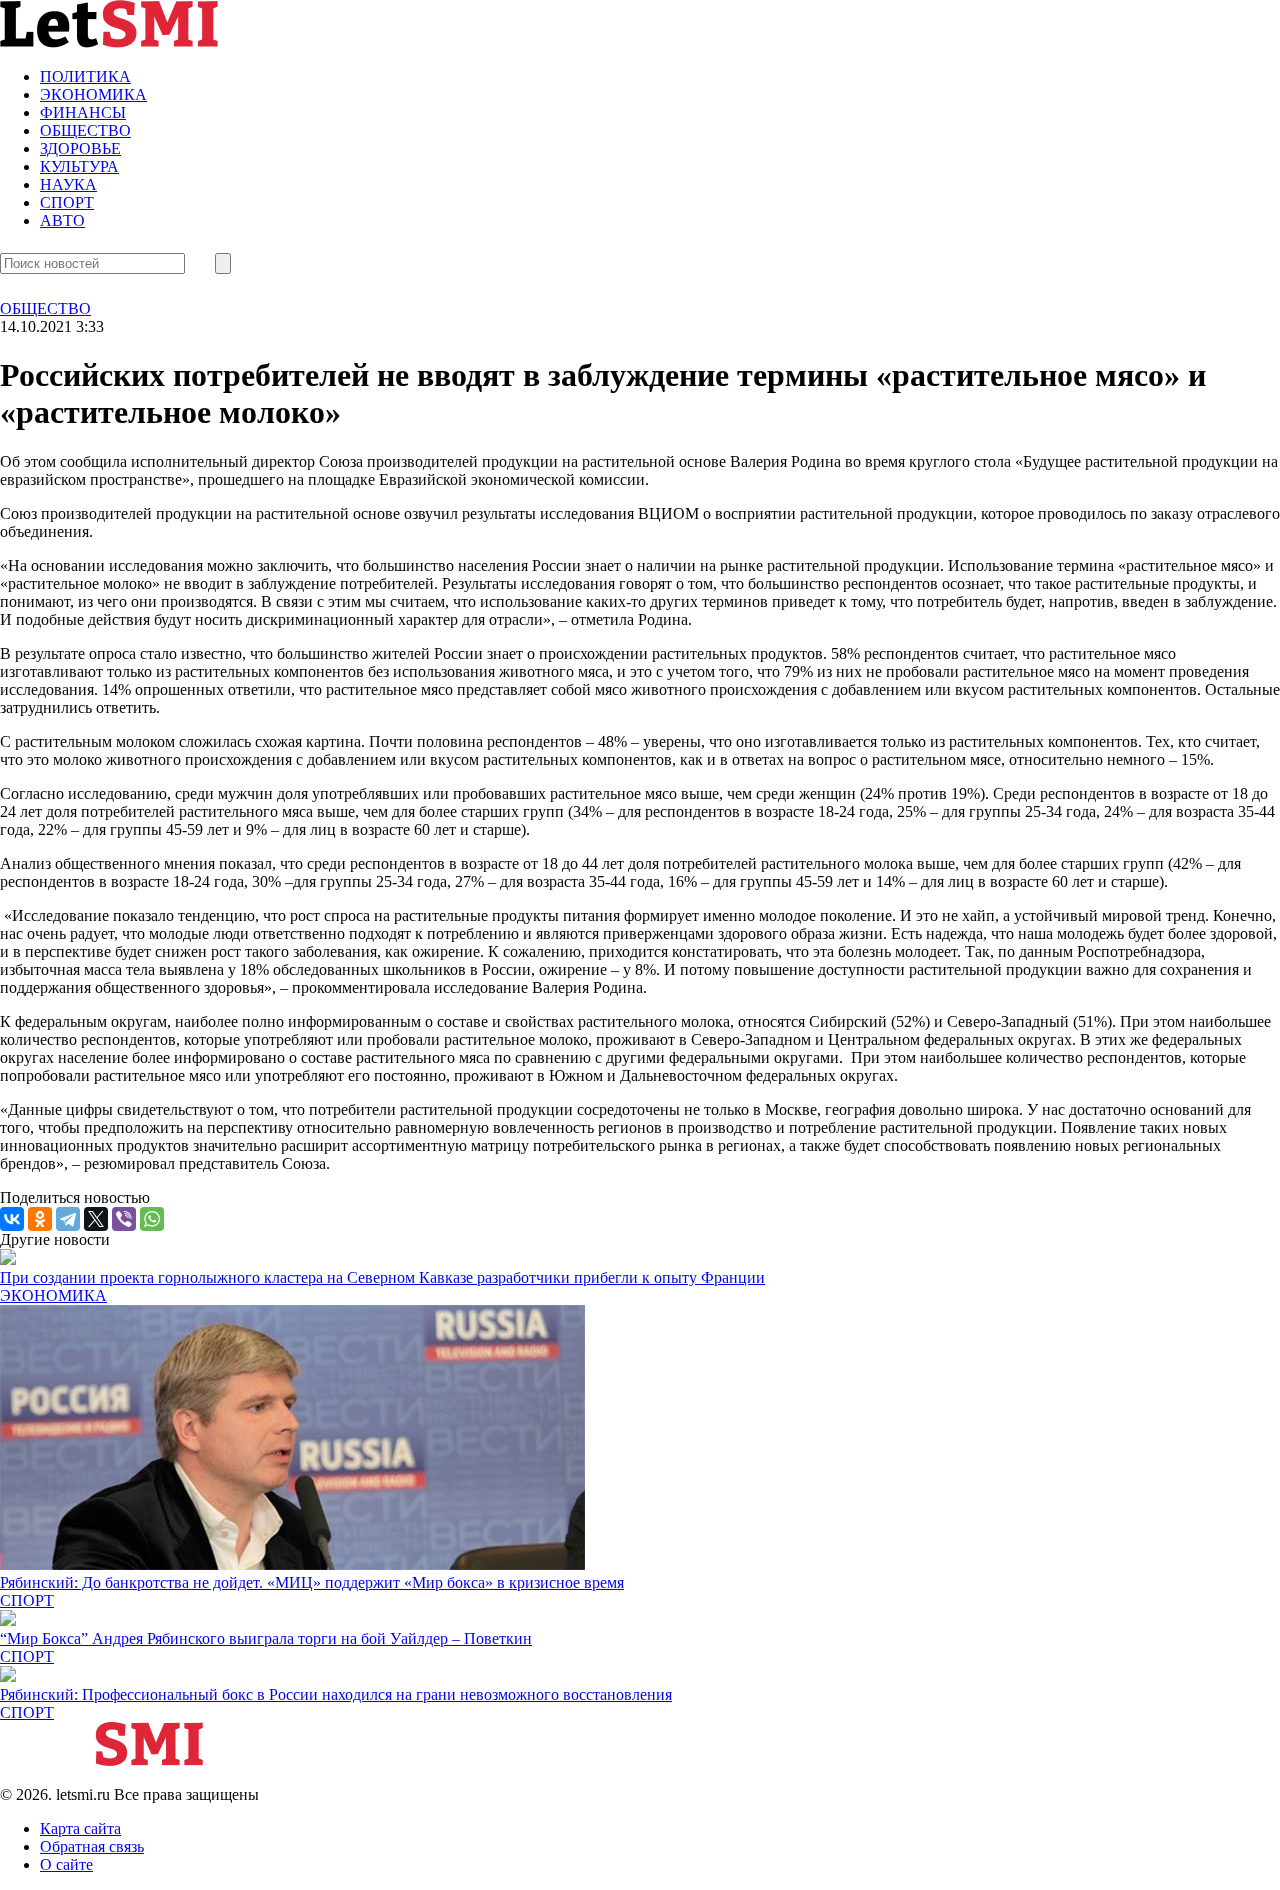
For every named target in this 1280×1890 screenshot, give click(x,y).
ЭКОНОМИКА (93, 94)
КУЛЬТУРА (79, 166)
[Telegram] (68, 1219)
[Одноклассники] (40, 1219)
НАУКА (68, 184)
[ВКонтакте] (12, 1219)
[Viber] (124, 1219)
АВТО (62, 220)
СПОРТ (67, 202)
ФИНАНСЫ (83, 112)
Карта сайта (80, 1828)
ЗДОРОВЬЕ (80, 148)
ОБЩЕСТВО (85, 130)
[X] (96, 1219)
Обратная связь (92, 1846)
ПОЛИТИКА (85, 76)
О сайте (66, 1864)
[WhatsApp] (152, 1219)
